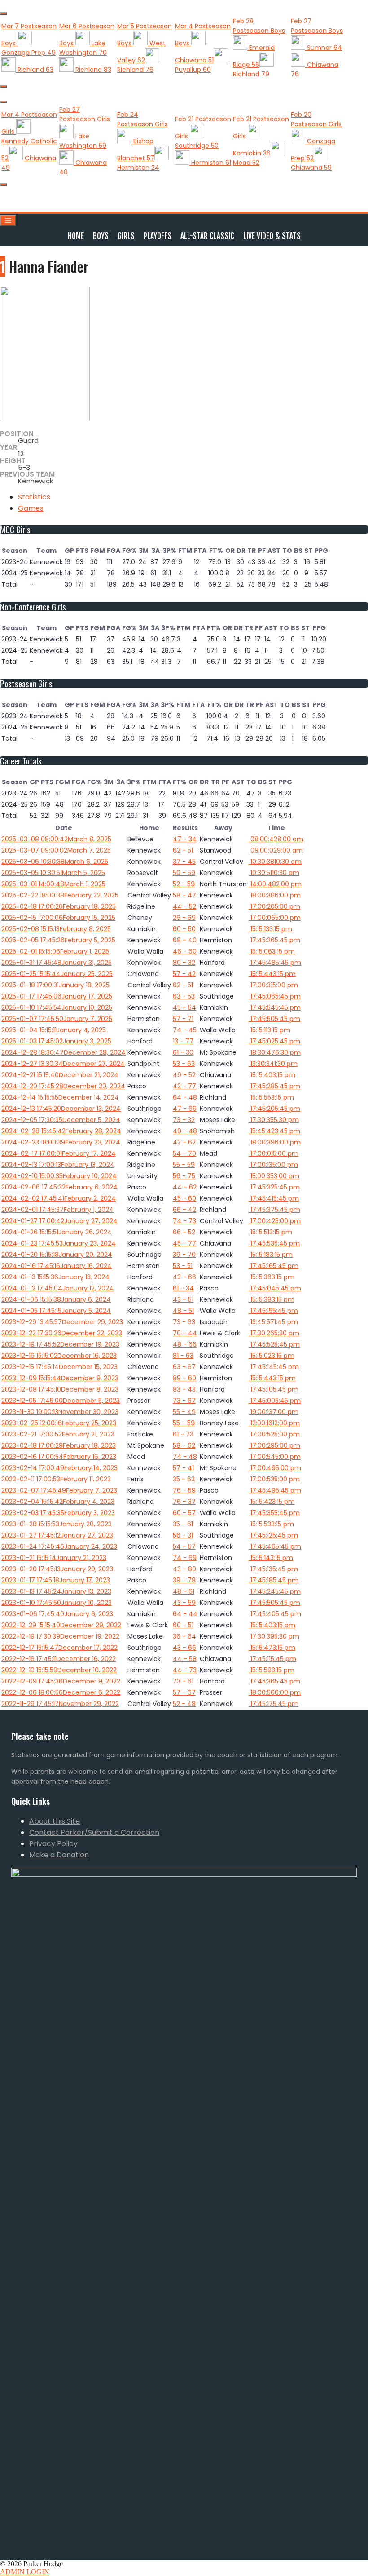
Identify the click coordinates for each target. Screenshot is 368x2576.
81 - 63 (183, 1356)
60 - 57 (184, 1513)
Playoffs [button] (158, 236)
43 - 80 (184, 1569)
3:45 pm (274, 1131)
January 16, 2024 (57, 1266)
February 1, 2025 (55, 951)
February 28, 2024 (61, 1131)
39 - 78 (184, 1580)
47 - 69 (185, 1109)
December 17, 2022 (59, 1648)
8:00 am (276, 839)
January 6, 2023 (57, 1614)
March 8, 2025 (56, 839)
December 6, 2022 (61, 1692)
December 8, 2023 (60, 1389)
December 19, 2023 (60, 1344)
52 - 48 (184, 1704)
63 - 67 (184, 1367)
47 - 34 (185, 839)
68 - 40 (185, 940)
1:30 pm (273, 1064)
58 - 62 (184, 1445)
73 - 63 (184, 1322)
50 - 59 (184, 873)
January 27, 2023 (57, 1535)
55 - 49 (184, 1412)
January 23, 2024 (59, 1243)
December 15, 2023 (59, 1367)
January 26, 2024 (57, 1232)
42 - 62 (184, 1142)
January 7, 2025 (57, 1019)
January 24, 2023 (59, 1546)
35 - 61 (183, 1524)
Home (76, 236)
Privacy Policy (53, 1844)
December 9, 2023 (60, 1378)
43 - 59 (184, 1603)
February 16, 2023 (59, 1457)
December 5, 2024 (61, 1120)
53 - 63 (184, 1064)
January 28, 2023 (57, 1524)
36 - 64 (184, 1636)
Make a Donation (59, 1855)
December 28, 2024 (64, 1052)
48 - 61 (184, 1591)
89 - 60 (184, 1378)
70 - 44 (185, 1333)
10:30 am (275, 862)
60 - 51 (183, 1625)
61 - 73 (183, 1434)
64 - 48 (185, 1097)
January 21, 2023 (54, 1558)
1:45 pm (273, 1322)
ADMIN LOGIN (25, 2572)
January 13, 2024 (55, 1277)
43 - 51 (183, 1299)
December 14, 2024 (60, 1097)
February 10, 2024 (59, 1176)
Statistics (34, 497)
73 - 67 (184, 1401)
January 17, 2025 (57, 996)
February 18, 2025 (59, 906)
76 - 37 (184, 1502)
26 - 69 (184, 918)
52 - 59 (184, 884)
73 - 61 (183, 1681)
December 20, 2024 (63, 1086)
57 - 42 (184, 974)
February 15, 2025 (58, 918)
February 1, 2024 (57, 1210)
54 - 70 (184, 1153)
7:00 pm (274, 1412)
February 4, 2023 (58, 1502)
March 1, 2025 (53, 884)
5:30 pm (274, 1120)
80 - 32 (184, 963)
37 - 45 (184, 862)
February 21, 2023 (58, 1434)
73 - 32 (184, 1120)
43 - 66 (184, 1277)
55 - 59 (184, 1165)
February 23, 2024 (61, 1142)
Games (31, 508)
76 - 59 (184, 1490)
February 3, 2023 (58, 1513)
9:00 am (276, 850)
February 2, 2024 (59, 1198)
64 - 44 (185, 1614)
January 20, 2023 (57, 1569)
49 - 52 (184, 1075)
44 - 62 (185, 1187)
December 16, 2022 (59, 1659)
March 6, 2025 (55, 862)
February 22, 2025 (60, 895)
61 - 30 (183, 1052)
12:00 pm (274, 1423)
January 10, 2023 (57, 1603)
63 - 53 (184, 996)
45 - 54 (184, 1007)
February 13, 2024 (58, 1165)
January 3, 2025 (56, 1041)
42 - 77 (184, 1086)
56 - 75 (184, 1176)
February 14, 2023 (59, 1468)
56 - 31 (183, 1535)
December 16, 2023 (59, 1356)
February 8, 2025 (56, 929)
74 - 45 (185, 1030)
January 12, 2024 (57, 1288)
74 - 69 (185, 1558)
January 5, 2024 (56, 1311)
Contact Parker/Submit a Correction (94, 1832)
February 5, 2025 (58, 940)
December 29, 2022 (61, 1625)
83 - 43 (184, 1389)
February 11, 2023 (56, 1479)
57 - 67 (184, 1692)
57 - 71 (183, 1019)
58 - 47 (184, 895)
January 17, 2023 (56, 1580)
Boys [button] (101, 236)
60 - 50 (184, 929)
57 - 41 (183, 1468)
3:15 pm (270, 929)
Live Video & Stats (272, 236)
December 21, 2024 (60, 1075)
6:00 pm (275, 895)
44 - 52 (184, 906)
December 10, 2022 (59, 1670)
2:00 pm (275, 884)
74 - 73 (184, 1221)
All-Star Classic (207, 236)
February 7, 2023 (59, 1490)
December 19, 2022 (60, 1636)
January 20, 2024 (57, 1255)
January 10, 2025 (57, 1007)
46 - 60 (185, 951)
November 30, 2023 (60, 1412)
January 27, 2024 (59, 1221)
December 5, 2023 (61, 1401)
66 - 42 (184, 1210)
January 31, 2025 (57, 963)
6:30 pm (275, 1052)
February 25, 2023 (59, 1423)
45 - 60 (184, 1198)
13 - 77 (183, 1041)
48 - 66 (185, 1344)
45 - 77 (184, 1243)
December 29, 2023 (62, 1322)
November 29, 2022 (60, 1704)
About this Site (55, 1821)
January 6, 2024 (56, 1299)
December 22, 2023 (62, 1333)
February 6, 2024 (59, 1187)
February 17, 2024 (59, 1153)
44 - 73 (185, 1670)
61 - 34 (183, 1288)
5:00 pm (274, 906)
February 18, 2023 (59, 1445)
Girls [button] (126, 236)
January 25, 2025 (57, 974)
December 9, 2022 (61, 1681)
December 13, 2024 (61, 1109)
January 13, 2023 (56, 1591)
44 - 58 (185, 1659)
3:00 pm (274, 1176)
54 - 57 (184, 1546)
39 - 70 (184, 1255)
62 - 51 (183, 850)
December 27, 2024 (63, 1064)
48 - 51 (183, 1311)
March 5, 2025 (53, 873)
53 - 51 (183, 1266)
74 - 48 (185, 1457)
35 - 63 (184, 1479)
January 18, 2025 (55, 985)
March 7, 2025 (56, 850)
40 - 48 (185, 1131)
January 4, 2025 (54, 1030)
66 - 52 (184, 1232)
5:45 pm (274, 940)
